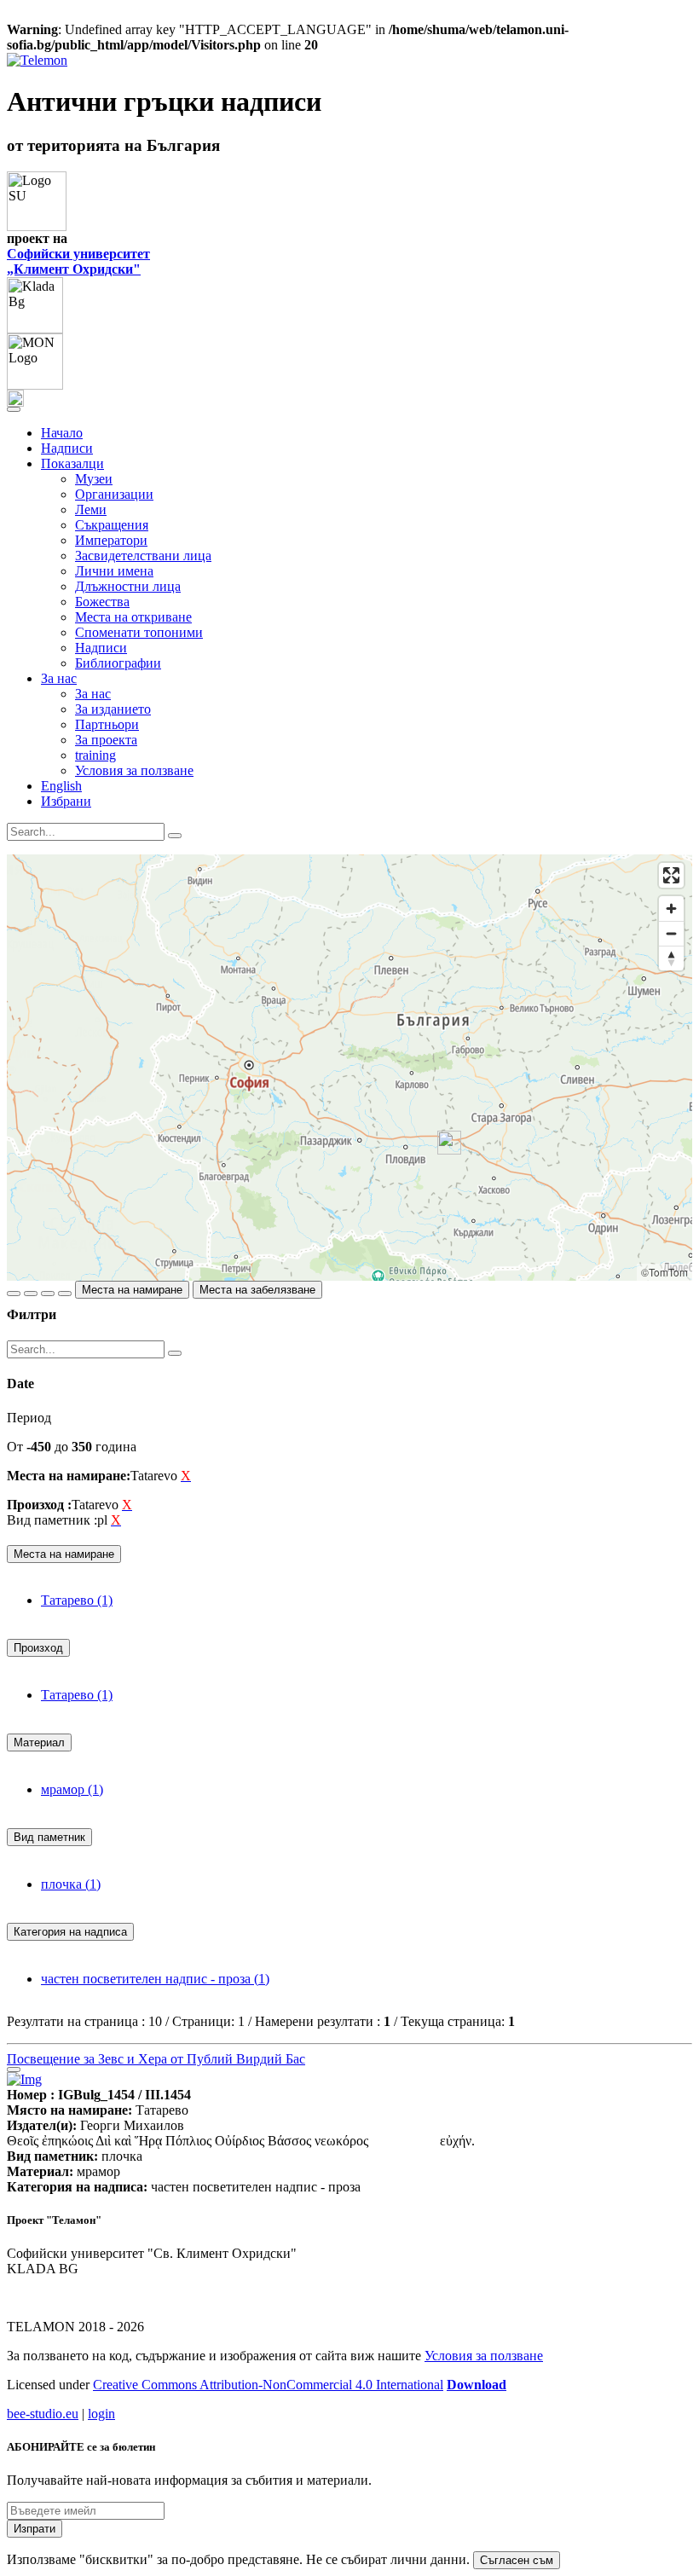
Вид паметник (49, 1837)
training (95, 755)
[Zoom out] (671, 933)
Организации (114, 494)
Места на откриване (133, 617)
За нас (93, 694)
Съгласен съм (517, 2560)
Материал (39, 1742)
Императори (111, 540)
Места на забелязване (257, 1290)
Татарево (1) (77, 1600)
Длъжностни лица (128, 586)
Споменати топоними (139, 632)
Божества (102, 602)
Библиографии (118, 663)
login (101, 2414)
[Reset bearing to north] (671, 958)
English (61, 786)
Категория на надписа (70, 1932)
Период (29, 1418)
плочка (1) (71, 1884)
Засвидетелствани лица (143, 556)
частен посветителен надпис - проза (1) (155, 1979)
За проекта (106, 740)
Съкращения (112, 525)
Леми (91, 509)
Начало (62, 433)
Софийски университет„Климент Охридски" (78, 261)
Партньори (107, 724)
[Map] (349, 1068)
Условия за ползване (134, 770)
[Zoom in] (671, 909)
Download (477, 2385)
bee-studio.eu (43, 2414)
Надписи (67, 448)
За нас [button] (59, 678)
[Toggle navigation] (14, 409)
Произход (38, 1648)
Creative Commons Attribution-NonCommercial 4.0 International (268, 2385)
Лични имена (114, 571)
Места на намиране (132, 1290)
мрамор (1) (72, 1789)
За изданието (113, 709)
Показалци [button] (72, 463)
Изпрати (35, 2529)
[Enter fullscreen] (671, 875)
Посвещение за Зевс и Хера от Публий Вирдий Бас (156, 2059)
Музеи (94, 479)
